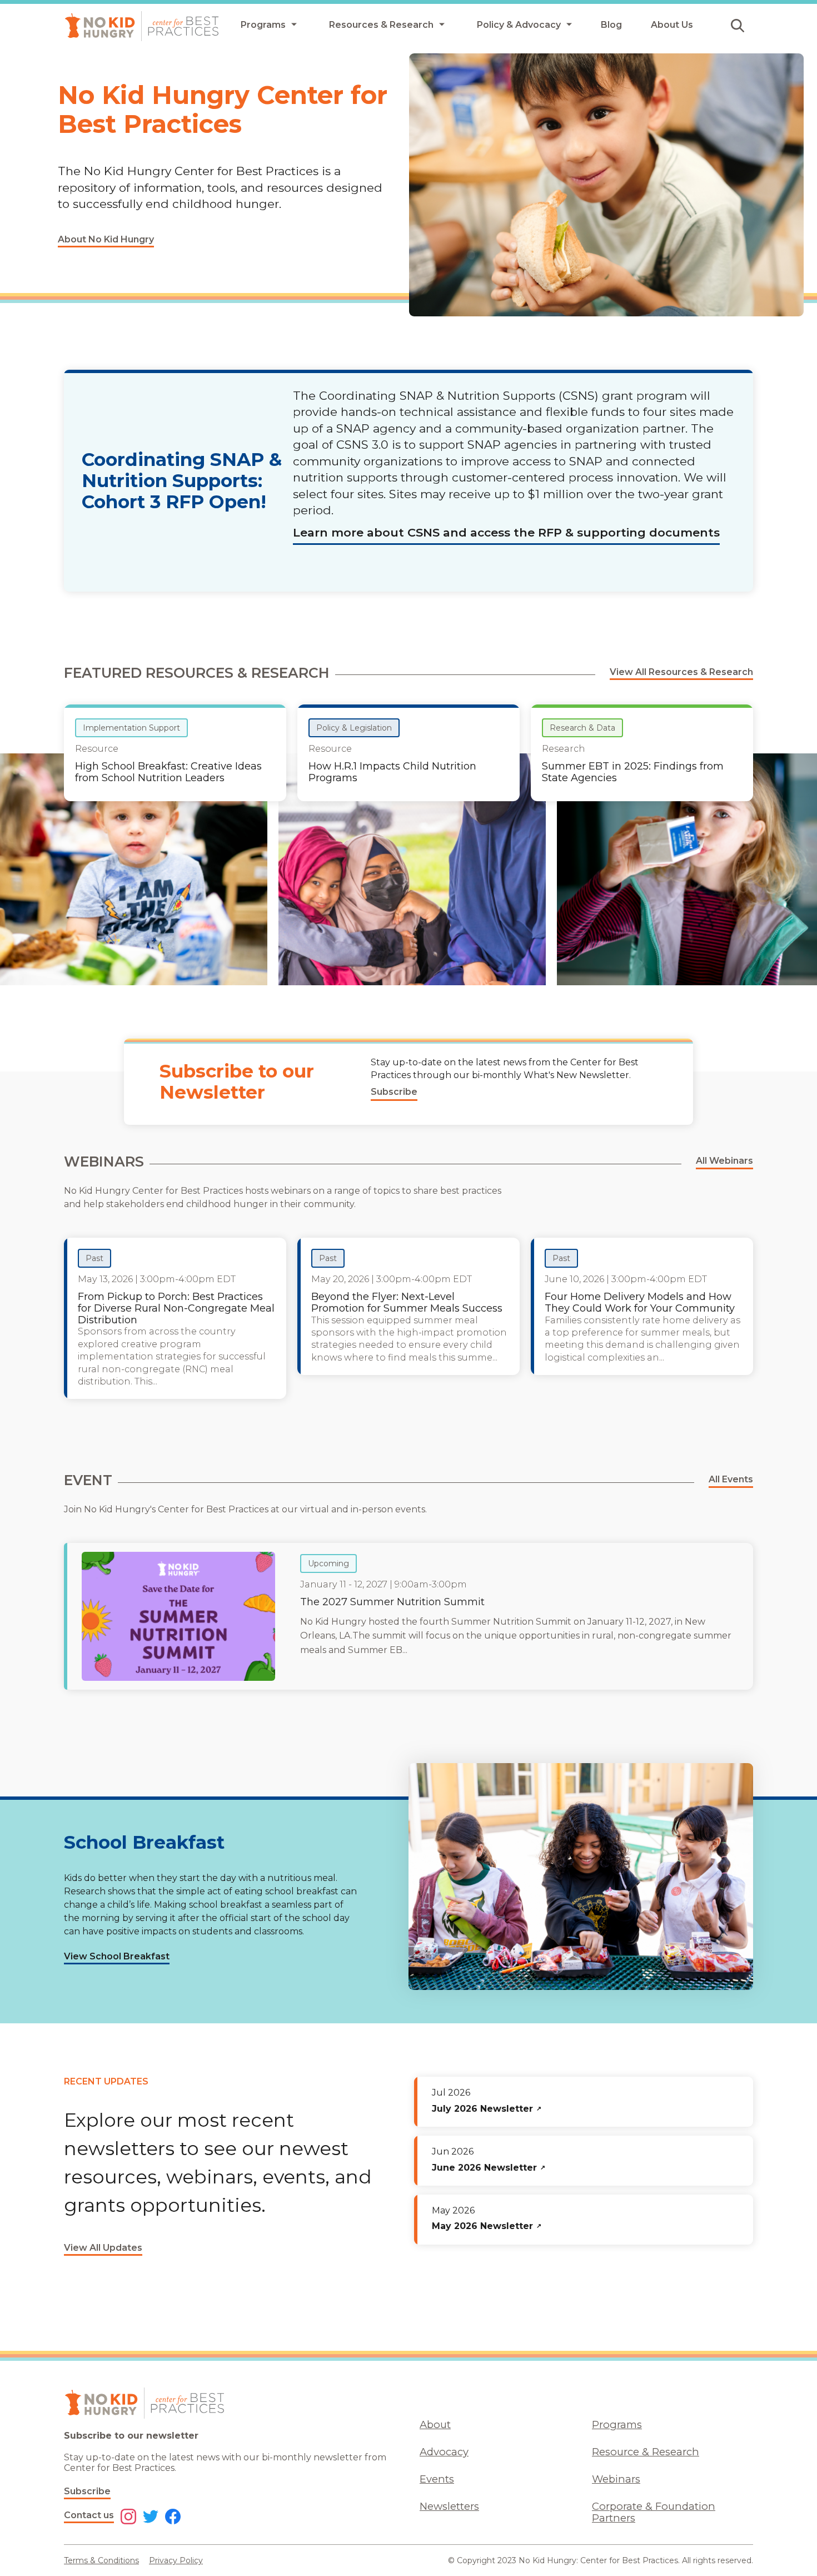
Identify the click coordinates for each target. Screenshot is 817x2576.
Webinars (616, 2479)
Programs (617, 2424)
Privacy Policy (176, 2560)
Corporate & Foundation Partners (654, 2512)
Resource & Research (646, 2452)
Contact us (89, 2515)
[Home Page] (142, 26)
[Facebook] (173, 2518)
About (435, 2424)
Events (437, 2479)
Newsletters (449, 2506)
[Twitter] (151, 2518)
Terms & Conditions (101, 2560)
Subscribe (87, 2491)
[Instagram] (128, 2518)
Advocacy (444, 2452)
